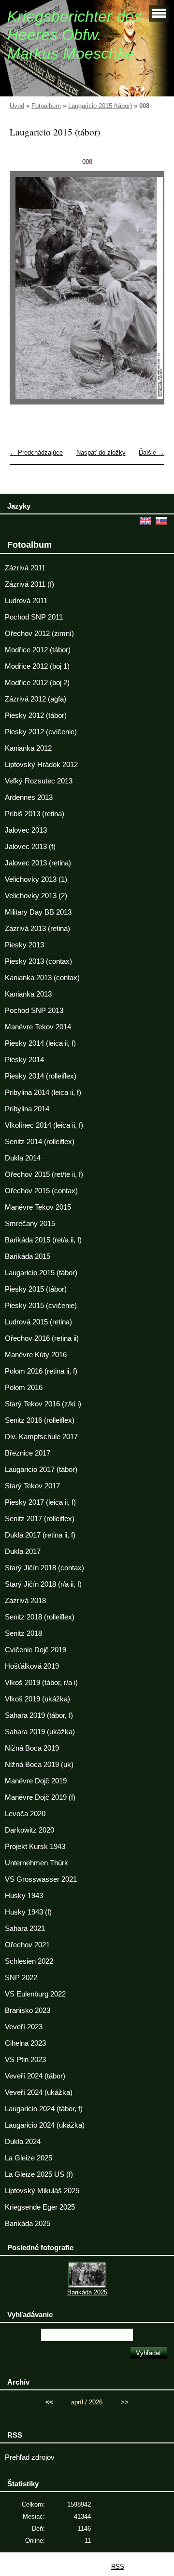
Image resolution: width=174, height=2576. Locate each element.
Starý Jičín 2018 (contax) (44, 1568)
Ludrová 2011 (26, 601)
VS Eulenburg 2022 (35, 1994)
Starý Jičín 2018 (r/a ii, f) (43, 1584)
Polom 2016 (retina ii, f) (41, 1371)
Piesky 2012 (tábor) (36, 715)
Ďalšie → (152, 452)
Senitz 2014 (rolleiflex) (40, 1142)
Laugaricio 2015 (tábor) (100, 106)
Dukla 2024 (23, 2142)
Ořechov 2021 (27, 1945)
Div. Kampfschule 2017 (41, 1437)
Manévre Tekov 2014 (38, 1027)
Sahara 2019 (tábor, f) (39, 1715)
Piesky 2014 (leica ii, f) (40, 1043)
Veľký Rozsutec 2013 (39, 781)
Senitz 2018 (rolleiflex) (40, 1617)
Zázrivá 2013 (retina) (37, 929)
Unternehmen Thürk (36, 1863)
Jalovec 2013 (26, 830)
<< (49, 2402)
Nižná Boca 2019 (32, 1748)
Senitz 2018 (23, 1633)
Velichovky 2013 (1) (36, 879)
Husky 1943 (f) (28, 1912)
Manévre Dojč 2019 (36, 1781)
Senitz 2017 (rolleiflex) (40, 1519)
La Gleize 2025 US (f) (39, 2174)
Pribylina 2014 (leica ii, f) (43, 1092)
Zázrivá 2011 (25, 568)
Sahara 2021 (25, 1929)
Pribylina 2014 (27, 1109)
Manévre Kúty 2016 (36, 1355)
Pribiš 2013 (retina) (35, 814)
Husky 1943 (24, 1896)
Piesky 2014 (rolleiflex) (41, 1076)
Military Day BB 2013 (38, 912)
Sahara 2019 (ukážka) (40, 1732)
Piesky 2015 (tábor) (36, 1289)
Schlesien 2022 (29, 1961)
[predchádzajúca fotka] (25, 292)
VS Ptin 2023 (25, 2060)
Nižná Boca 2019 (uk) (39, 1765)
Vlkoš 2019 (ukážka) (37, 1699)
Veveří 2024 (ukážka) (39, 2092)
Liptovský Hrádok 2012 (41, 765)
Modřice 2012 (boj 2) (37, 683)
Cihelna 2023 (25, 2043)
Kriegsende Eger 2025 (40, 2207)
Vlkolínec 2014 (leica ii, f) (44, 1125)
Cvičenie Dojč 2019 (36, 1650)
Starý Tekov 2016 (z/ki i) (43, 1404)
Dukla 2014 (23, 1158)
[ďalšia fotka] (149, 292)
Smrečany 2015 (30, 1224)
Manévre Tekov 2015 (38, 1207)
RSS (118, 2567)
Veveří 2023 (24, 2027)
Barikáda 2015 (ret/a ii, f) (43, 1240)
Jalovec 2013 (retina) (38, 863)
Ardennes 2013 (29, 797)
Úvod (17, 106)
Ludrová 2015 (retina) (38, 1322)
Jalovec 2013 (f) (30, 847)
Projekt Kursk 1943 (35, 1847)
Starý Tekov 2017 (32, 1486)
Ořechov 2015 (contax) (41, 1191)
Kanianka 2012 (28, 748)
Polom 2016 (24, 1388)
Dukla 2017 (23, 1551)
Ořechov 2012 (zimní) (39, 634)
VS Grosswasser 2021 (41, 1879)
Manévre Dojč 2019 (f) (40, 1797)
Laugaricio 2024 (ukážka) (45, 2125)
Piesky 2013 (24, 945)
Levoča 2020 (25, 1814)
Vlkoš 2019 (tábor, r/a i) (41, 1683)
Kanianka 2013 (28, 994)
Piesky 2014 (24, 1060)
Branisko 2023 (28, 2010)
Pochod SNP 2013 (34, 1011)
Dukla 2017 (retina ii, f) (40, 1535)
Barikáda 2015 (28, 1256)
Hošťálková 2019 (32, 1666)
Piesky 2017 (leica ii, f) (40, 1502)
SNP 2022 (21, 1978)
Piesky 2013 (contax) (38, 961)
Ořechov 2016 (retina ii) (42, 1338)
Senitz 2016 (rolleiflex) (40, 1420)
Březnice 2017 (28, 1453)
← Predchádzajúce (36, 452)
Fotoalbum (46, 106)
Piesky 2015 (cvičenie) (41, 1306)
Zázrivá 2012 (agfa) (36, 699)
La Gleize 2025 (29, 2158)
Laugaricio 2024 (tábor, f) (44, 2109)
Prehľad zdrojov (30, 2457)
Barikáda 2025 (28, 2224)
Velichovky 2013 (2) (36, 896)
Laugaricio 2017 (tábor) (41, 1470)
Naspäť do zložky (101, 452)
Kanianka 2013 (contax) (42, 978)
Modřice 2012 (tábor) (38, 650)
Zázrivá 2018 (25, 1601)
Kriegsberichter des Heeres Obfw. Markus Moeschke (74, 35)
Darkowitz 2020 (29, 1830)
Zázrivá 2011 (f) (29, 584)
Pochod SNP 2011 (34, 617)
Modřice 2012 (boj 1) (37, 666)
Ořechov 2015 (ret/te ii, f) (44, 1174)
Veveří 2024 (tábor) (35, 2076)
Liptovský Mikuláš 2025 (42, 2191)
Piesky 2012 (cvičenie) (41, 732)
